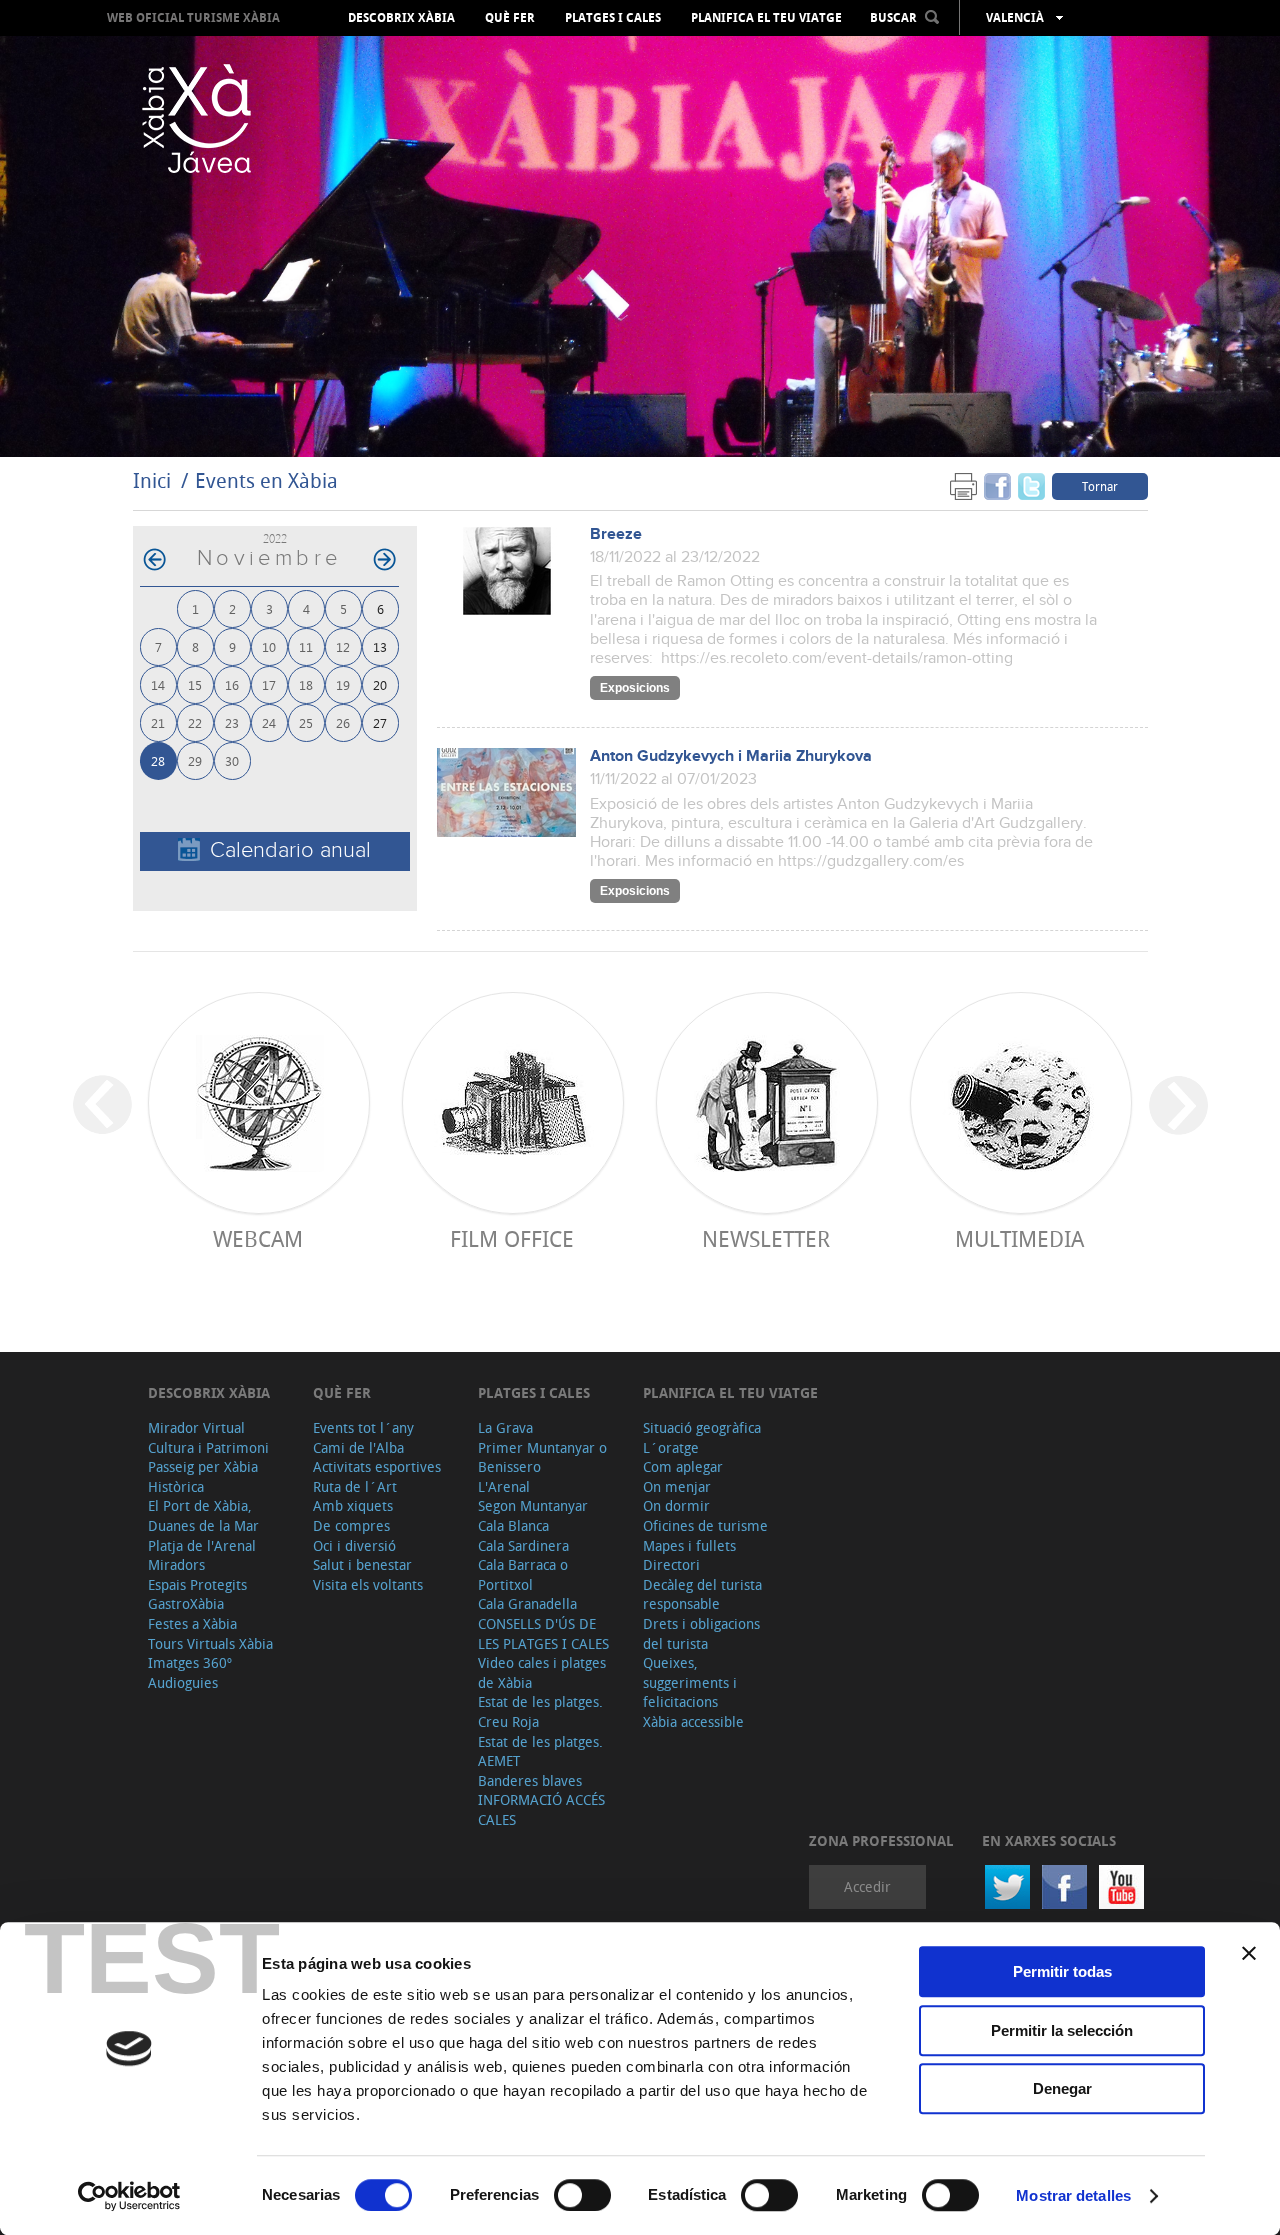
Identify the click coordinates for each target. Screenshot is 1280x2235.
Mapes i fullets (689, 1545)
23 (232, 722)
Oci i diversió (354, 1545)
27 (380, 722)
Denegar (1062, 2088)
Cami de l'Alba (358, 1447)
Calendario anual (290, 850)
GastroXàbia (186, 1603)
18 (306, 684)
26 (343, 722)
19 (343, 684)
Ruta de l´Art (355, 1486)
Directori (671, 1564)
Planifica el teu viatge (766, 18)
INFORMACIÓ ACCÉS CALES (541, 1809)
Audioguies (183, 1682)
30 (232, 760)
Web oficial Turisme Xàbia (193, 17)
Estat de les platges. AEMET (540, 1751)
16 (232, 684)
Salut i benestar (362, 1564)
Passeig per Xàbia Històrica (203, 1476)
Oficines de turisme (705, 1525)
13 (380, 646)
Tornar (1100, 486)
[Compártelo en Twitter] (1031, 485)
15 (195, 684)
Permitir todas (1062, 1971)
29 (195, 760)
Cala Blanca (513, 1525)
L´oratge (671, 1447)
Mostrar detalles (1073, 2195)
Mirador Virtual (196, 1427)
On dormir (676, 1505)
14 (158, 684)
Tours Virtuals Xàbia (210, 1643)
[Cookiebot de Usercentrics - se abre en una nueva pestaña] (129, 2196)
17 (269, 684)
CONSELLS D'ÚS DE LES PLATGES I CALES (543, 1633)
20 (380, 684)
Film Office (512, 1238)
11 (306, 646)
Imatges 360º (190, 1662)
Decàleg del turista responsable (702, 1594)
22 (195, 722)
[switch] (582, 2195)
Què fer (510, 18)
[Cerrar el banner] (1249, 1953)
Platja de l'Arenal (202, 1545)
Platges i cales (613, 18)
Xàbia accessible (693, 1721)
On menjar (677, 1486)
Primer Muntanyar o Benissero (542, 1457)
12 (343, 646)
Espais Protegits (197, 1584)
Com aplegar (683, 1466)
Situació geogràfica (702, 1427)
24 (269, 722)
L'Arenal (504, 1486)
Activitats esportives (377, 1466)
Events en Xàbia (266, 480)
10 (269, 646)
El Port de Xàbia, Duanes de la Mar (203, 1515)
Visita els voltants (368, 1584)
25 (306, 722)
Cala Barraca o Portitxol (523, 1574)
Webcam (258, 1238)
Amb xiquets (353, 1505)
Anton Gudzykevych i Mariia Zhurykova (731, 756)
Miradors (176, 1564)
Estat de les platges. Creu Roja (540, 1711)
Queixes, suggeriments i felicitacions (690, 1682)
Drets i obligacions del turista (701, 1633)
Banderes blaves (530, 1780)
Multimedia (1019, 1238)
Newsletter (766, 1238)
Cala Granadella (527, 1603)
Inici (152, 480)
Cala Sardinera (523, 1545)
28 (158, 760)
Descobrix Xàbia (401, 18)
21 (158, 722)
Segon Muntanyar (533, 1505)
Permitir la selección (1062, 2030)
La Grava (505, 1427)
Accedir (867, 1886)
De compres (351, 1525)
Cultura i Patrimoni (208, 1447)
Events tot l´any (363, 1427)
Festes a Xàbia (192, 1623)
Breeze (616, 534)
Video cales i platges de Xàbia (542, 1672)
